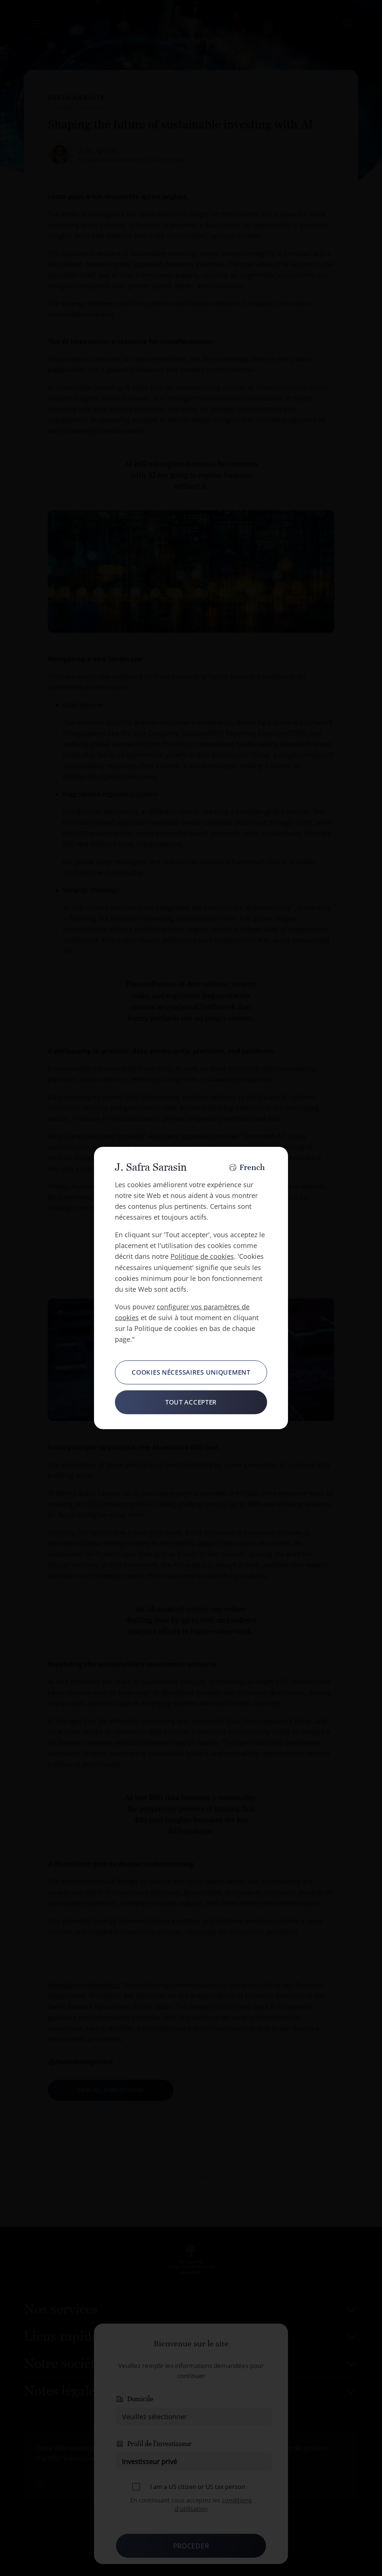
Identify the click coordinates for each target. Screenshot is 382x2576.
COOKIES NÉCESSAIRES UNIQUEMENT (191, 1372)
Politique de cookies (202, 1256)
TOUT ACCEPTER (191, 1402)
